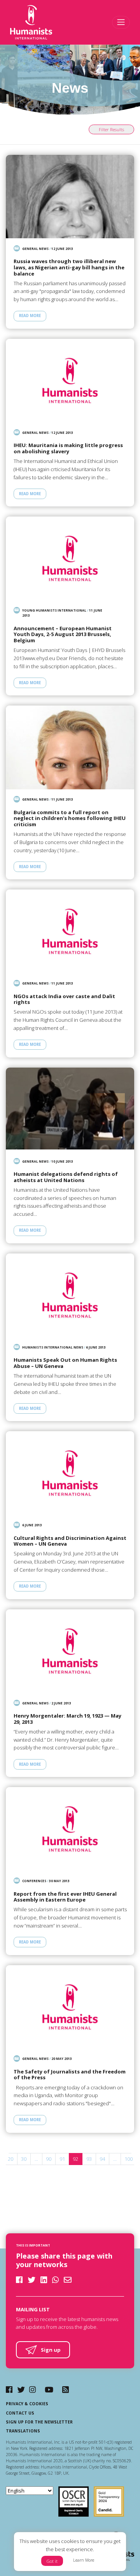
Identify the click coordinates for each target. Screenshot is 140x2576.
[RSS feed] (66, 2390)
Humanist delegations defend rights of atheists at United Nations (66, 1177)
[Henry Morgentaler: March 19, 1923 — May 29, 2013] (70, 1651)
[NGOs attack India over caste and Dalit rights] (70, 931)
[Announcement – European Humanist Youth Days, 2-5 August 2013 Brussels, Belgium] (70, 558)
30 (24, 2159)
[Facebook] (9, 2390)
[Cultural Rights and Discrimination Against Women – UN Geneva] (70, 1473)
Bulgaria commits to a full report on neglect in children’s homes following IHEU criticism (70, 819)
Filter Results (111, 129)
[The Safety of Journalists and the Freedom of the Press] (70, 2007)
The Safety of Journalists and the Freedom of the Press (70, 2075)
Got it (52, 2561)
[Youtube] (49, 2390)
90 (49, 2159)
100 (129, 2159)
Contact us (20, 2413)
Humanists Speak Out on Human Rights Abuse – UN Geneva (65, 1363)
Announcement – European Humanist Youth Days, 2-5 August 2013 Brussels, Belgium (63, 635)
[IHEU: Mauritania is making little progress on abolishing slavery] (70, 381)
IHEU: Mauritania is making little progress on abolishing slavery (68, 448)
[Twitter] (21, 2390)
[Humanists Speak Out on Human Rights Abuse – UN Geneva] (70, 1295)
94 (102, 2159)
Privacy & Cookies (27, 2404)
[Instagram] (32, 2390)
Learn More (84, 2560)
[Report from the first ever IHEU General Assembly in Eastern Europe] (70, 1829)
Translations (23, 2431)
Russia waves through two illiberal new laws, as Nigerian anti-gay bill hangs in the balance (69, 268)
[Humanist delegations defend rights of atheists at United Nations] (70, 1109)
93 (89, 2159)
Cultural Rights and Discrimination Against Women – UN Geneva (70, 1541)
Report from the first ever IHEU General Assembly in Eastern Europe (65, 1897)
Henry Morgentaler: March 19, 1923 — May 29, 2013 (67, 1719)
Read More (30, 316)
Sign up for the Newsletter (39, 2422)
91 (62, 2159)
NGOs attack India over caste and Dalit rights (64, 999)
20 (10, 2159)
